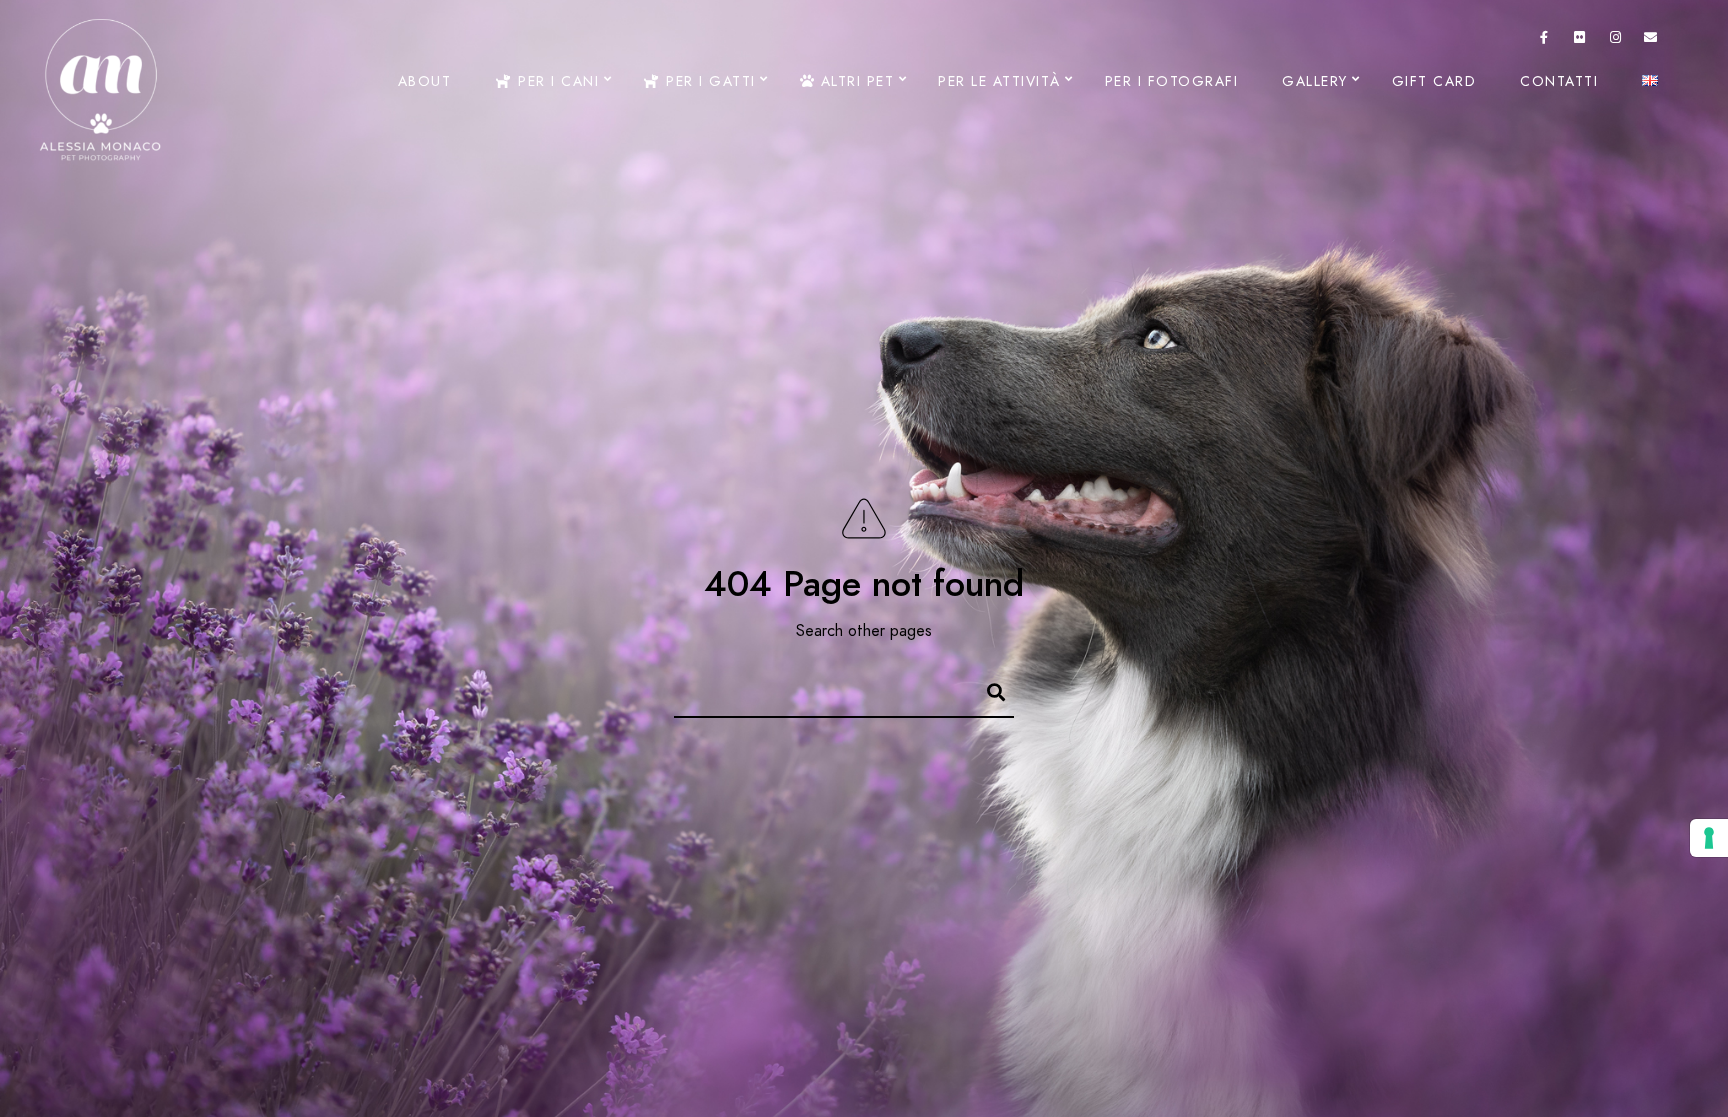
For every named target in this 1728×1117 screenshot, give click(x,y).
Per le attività (999, 81)
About (425, 81)
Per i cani (556, 81)
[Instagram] (1616, 41)
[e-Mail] (1651, 41)
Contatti (1559, 81)
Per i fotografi (1172, 81)
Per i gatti (708, 81)
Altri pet (854, 81)
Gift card (1434, 81)
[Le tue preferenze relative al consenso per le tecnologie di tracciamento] (1709, 838)
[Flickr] (1580, 41)
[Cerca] (987, 689)
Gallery (1315, 81)
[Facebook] (1545, 41)
